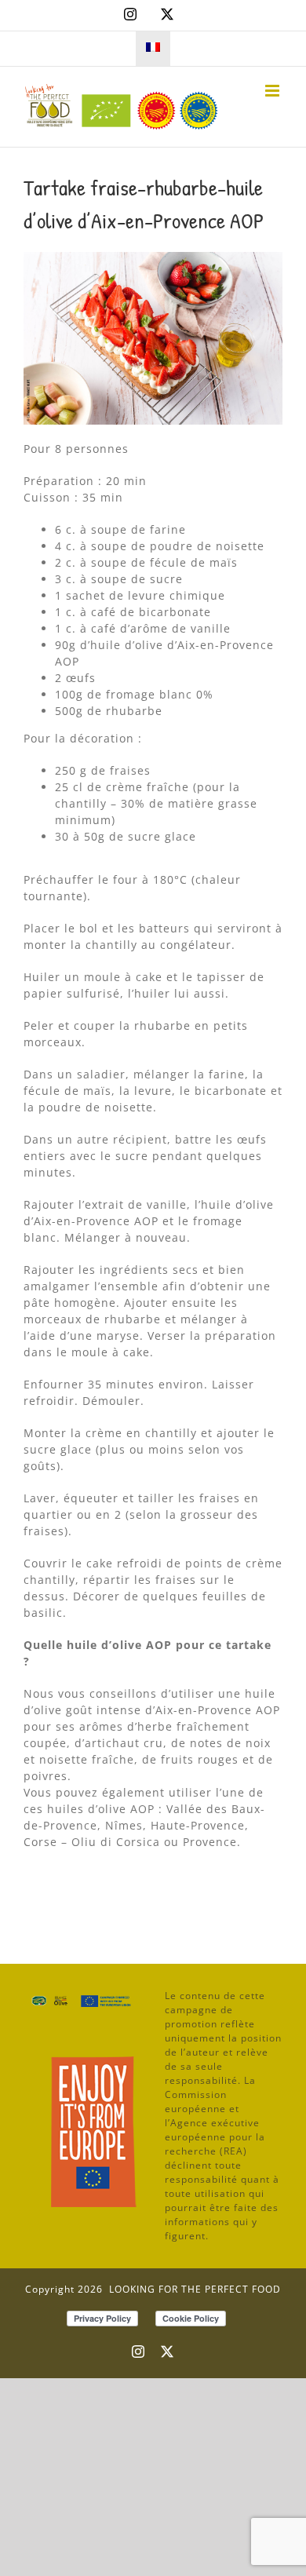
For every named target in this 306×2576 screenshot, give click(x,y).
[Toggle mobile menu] (274, 91)
